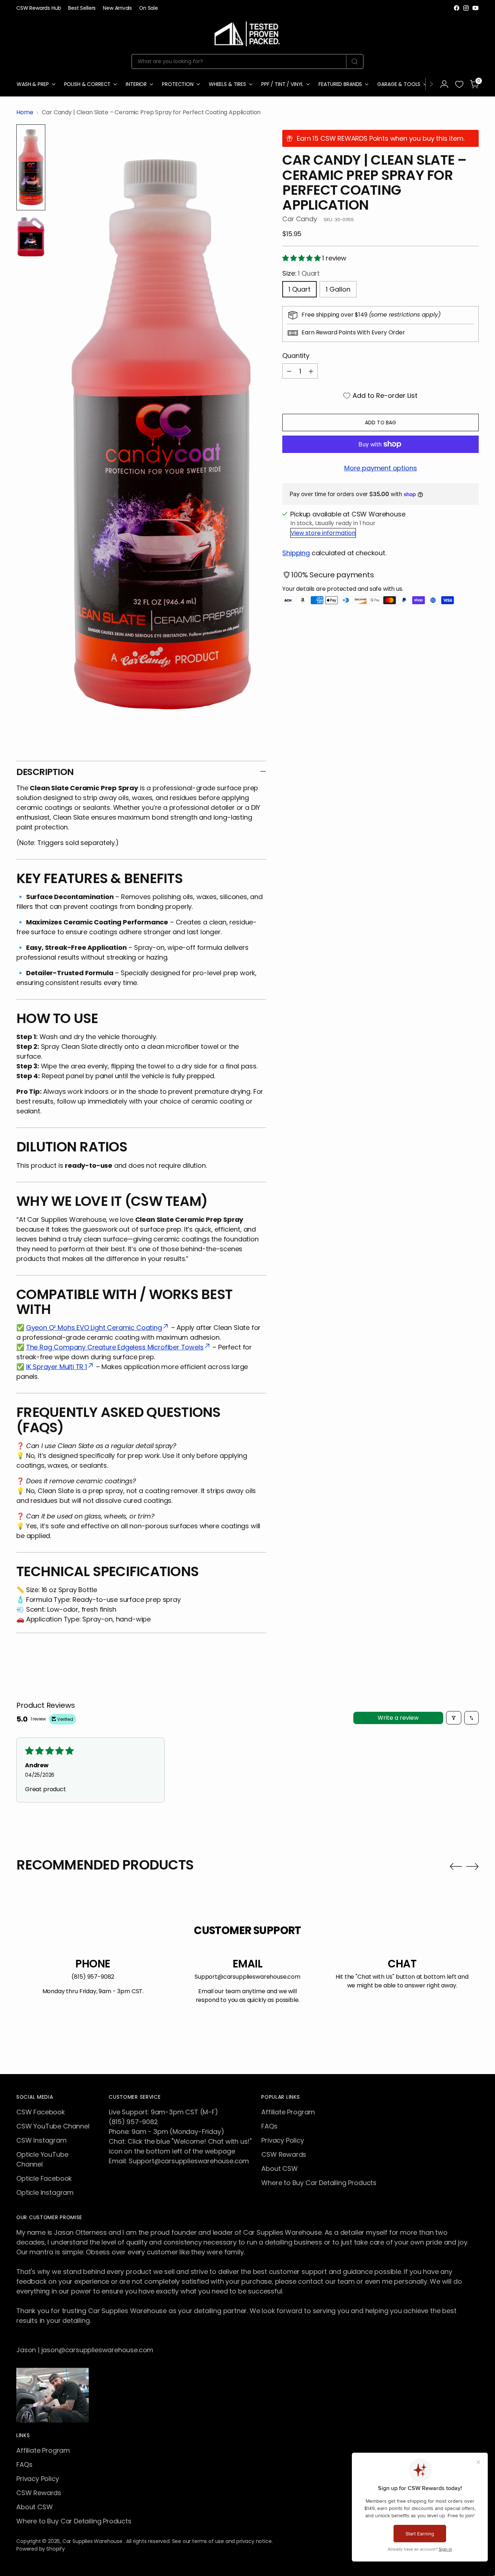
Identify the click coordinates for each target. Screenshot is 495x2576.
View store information (323, 533)
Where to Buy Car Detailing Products (319, 2183)
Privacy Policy (282, 2140)
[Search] (355, 62)
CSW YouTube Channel (53, 2126)
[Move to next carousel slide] (473, 1866)
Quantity (296, 356)
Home (25, 112)
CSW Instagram (41, 2140)
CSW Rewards (284, 2154)
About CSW (279, 2169)
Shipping (296, 553)
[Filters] (454, 1718)
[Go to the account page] (444, 84)
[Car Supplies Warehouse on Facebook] (457, 8)
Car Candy (300, 219)
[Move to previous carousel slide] (456, 1867)
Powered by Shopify (41, 2549)
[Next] (431, 84)
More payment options (380, 468)
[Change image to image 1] (31, 167)
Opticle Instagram (45, 2192)
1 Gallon (338, 289)
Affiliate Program (288, 2112)
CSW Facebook (41, 2112)
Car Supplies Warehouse (93, 2541)
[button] (302, 258)
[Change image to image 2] (31, 237)
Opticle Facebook (44, 2178)
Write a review (398, 1718)
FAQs (269, 2126)
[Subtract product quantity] (289, 371)
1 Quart (300, 289)
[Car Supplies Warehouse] (247, 32)
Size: (301, 273)
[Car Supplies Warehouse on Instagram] (466, 8)
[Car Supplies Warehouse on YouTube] (475, 8)
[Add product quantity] (311, 371)
